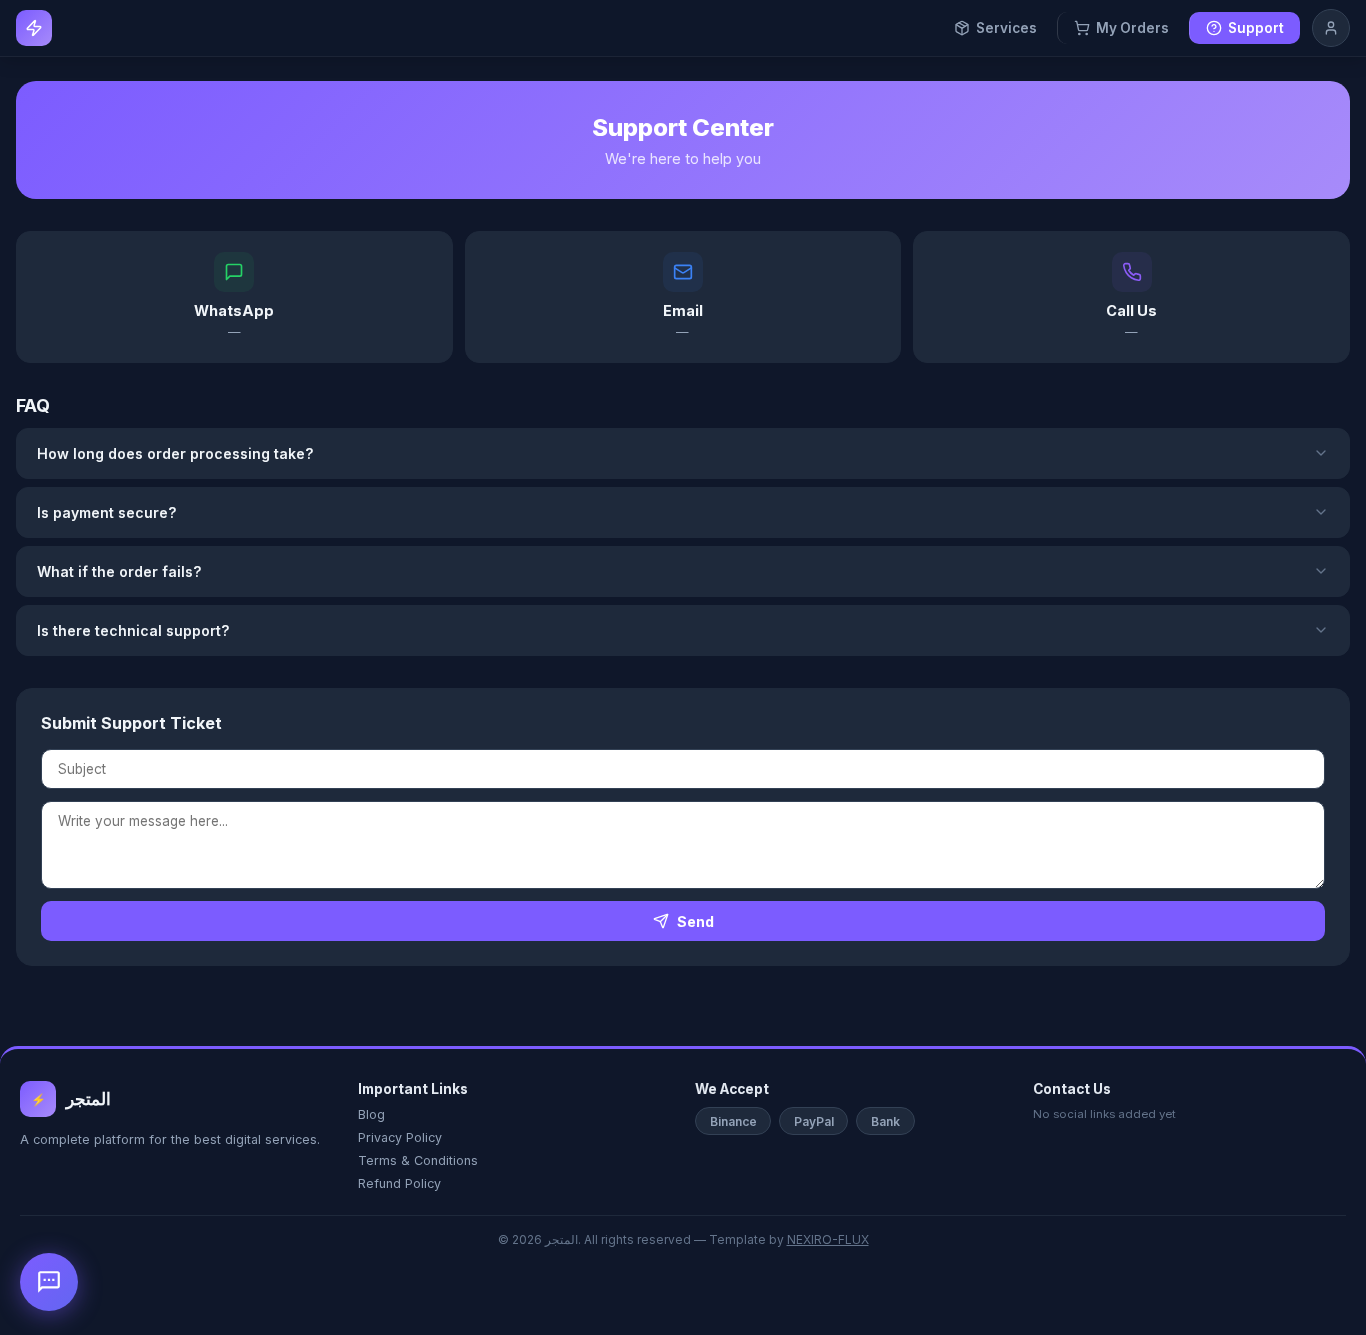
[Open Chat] (49, 1282)
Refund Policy (399, 1183)
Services (1006, 28)
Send (695, 921)
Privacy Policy (400, 1137)
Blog (371, 1114)
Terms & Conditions (418, 1160)
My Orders (1132, 28)
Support (1256, 28)
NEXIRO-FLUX (828, 1239)
